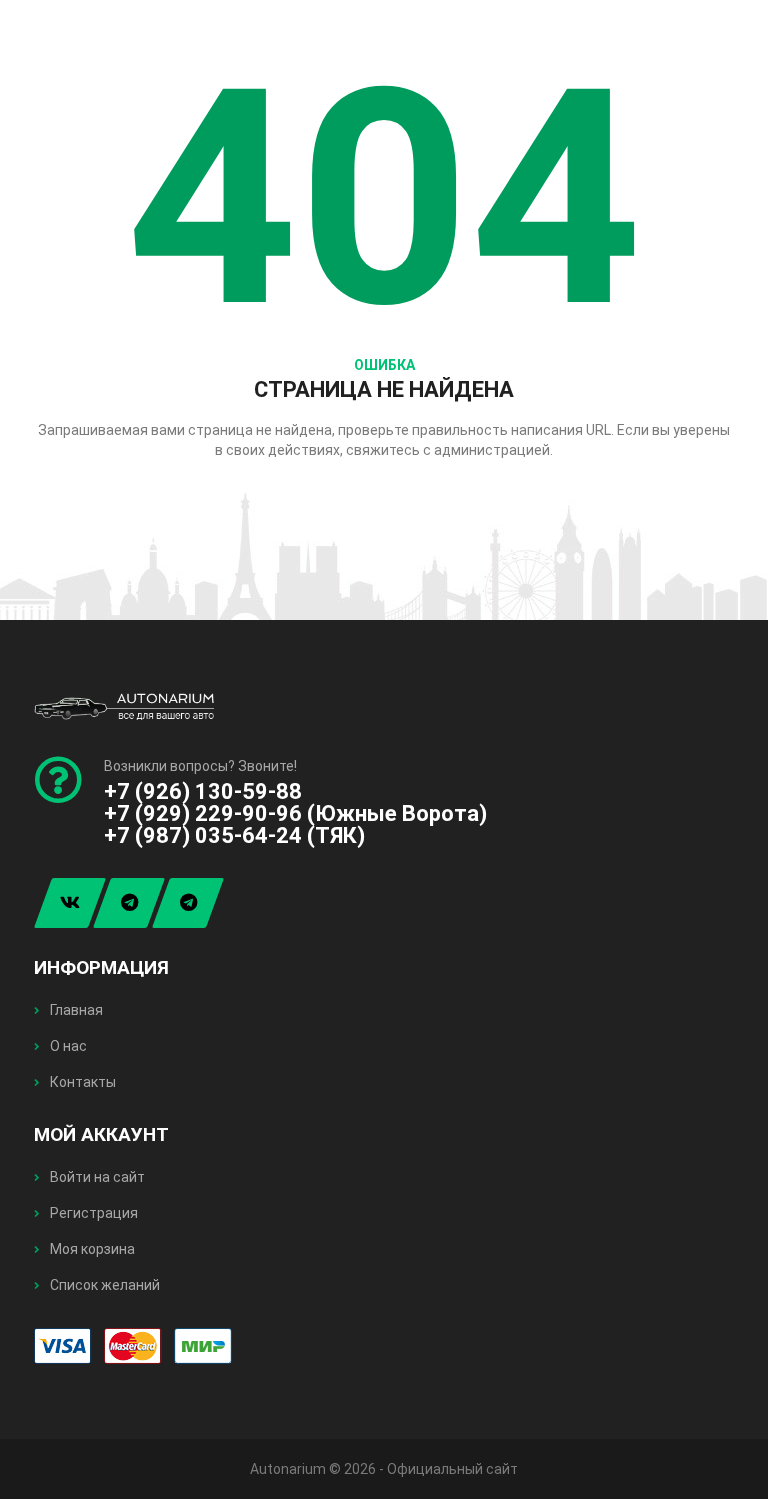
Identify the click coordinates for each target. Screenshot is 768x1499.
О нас (67, 1046)
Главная (75, 1010)
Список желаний (103, 1285)
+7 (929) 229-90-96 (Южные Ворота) (295, 813)
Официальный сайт (452, 1469)
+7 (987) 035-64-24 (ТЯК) (234, 835)
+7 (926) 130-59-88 (203, 791)
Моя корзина (91, 1249)
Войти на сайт (96, 1177)
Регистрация (92, 1213)
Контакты (81, 1082)
